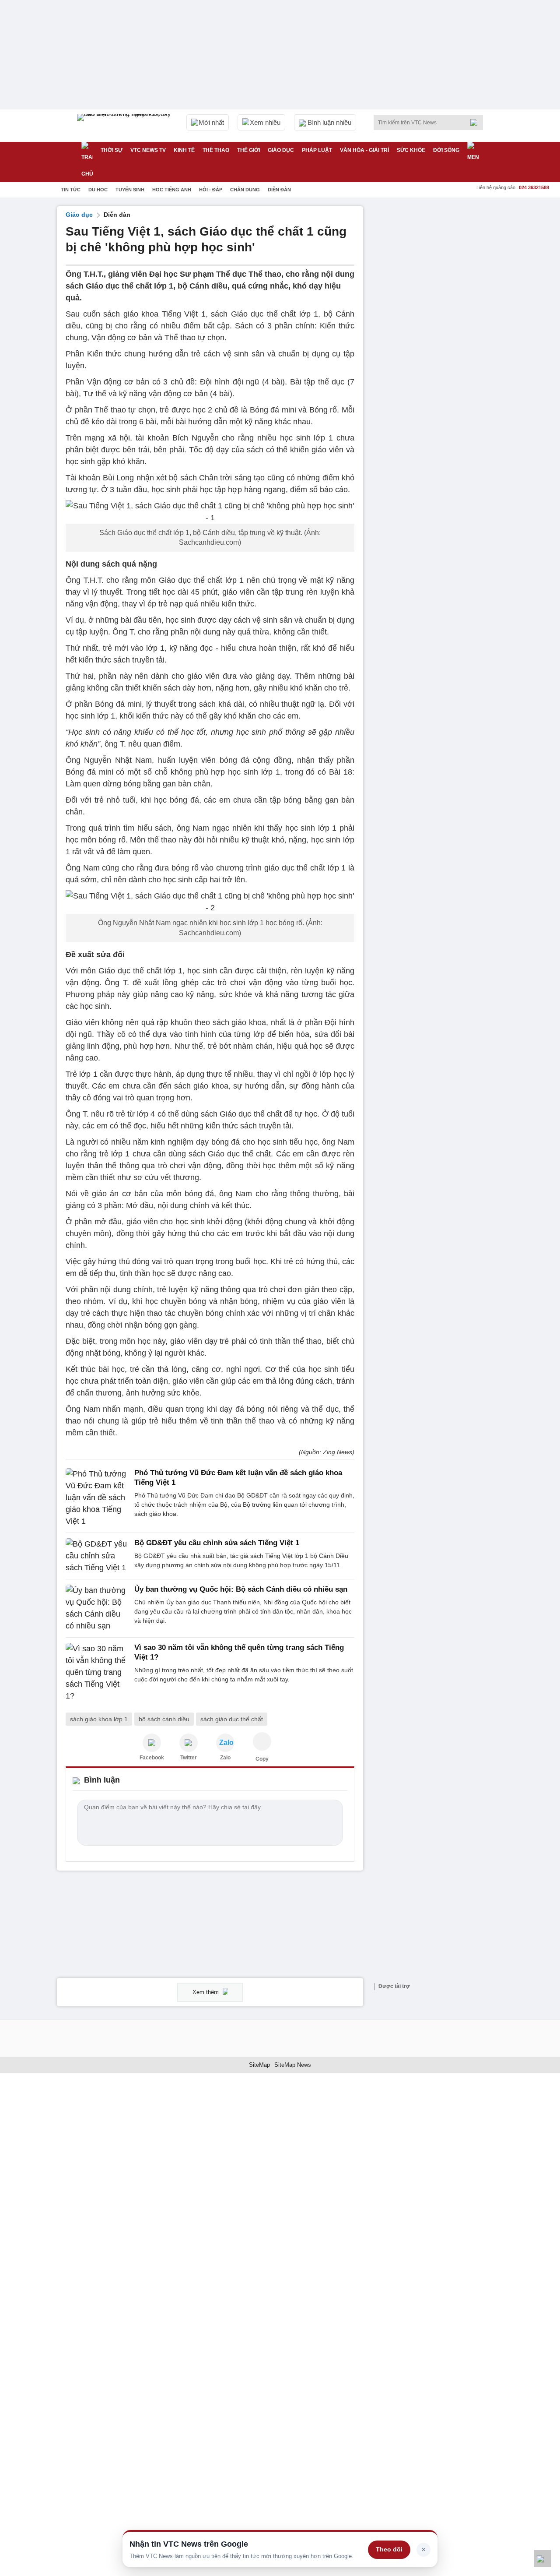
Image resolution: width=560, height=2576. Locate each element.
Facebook (152, 1758)
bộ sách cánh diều (164, 1719)
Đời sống (446, 150)
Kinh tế (184, 150)
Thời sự (112, 150)
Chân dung (245, 190)
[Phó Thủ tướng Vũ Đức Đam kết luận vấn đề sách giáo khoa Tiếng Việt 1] (97, 1498)
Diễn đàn (279, 190)
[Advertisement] (437, 338)
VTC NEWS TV (148, 150)
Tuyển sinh (130, 190)
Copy (262, 1759)
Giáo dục (281, 150)
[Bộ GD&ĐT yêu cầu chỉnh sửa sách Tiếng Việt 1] (97, 1556)
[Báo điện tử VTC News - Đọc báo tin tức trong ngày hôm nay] (125, 126)
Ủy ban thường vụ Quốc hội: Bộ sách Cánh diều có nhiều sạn (241, 1589)
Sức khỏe (411, 150)
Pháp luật (317, 150)
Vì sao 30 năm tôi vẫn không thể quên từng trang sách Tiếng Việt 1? (239, 1652)
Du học (98, 190)
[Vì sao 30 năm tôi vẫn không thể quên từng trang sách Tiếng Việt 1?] (97, 1672)
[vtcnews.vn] (152, 1743)
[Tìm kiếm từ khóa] (476, 123)
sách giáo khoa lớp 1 (99, 1719)
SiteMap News (293, 2065)
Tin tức (71, 190)
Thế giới (248, 150)
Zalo (225, 1758)
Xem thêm (206, 1992)
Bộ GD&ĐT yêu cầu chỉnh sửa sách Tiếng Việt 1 (217, 1543)
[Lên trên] (542, 2558)
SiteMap (259, 2065)
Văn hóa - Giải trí (364, 150)
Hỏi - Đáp (211, 190)
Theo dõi (389, 2549)
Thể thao (216, 150)
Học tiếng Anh (172, 190)
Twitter (189, 1758)
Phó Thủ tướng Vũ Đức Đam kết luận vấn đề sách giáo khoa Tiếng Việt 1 (238, 1478)
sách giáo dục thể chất (232, 1719)
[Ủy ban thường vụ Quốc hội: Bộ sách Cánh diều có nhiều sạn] (97, 1608)
